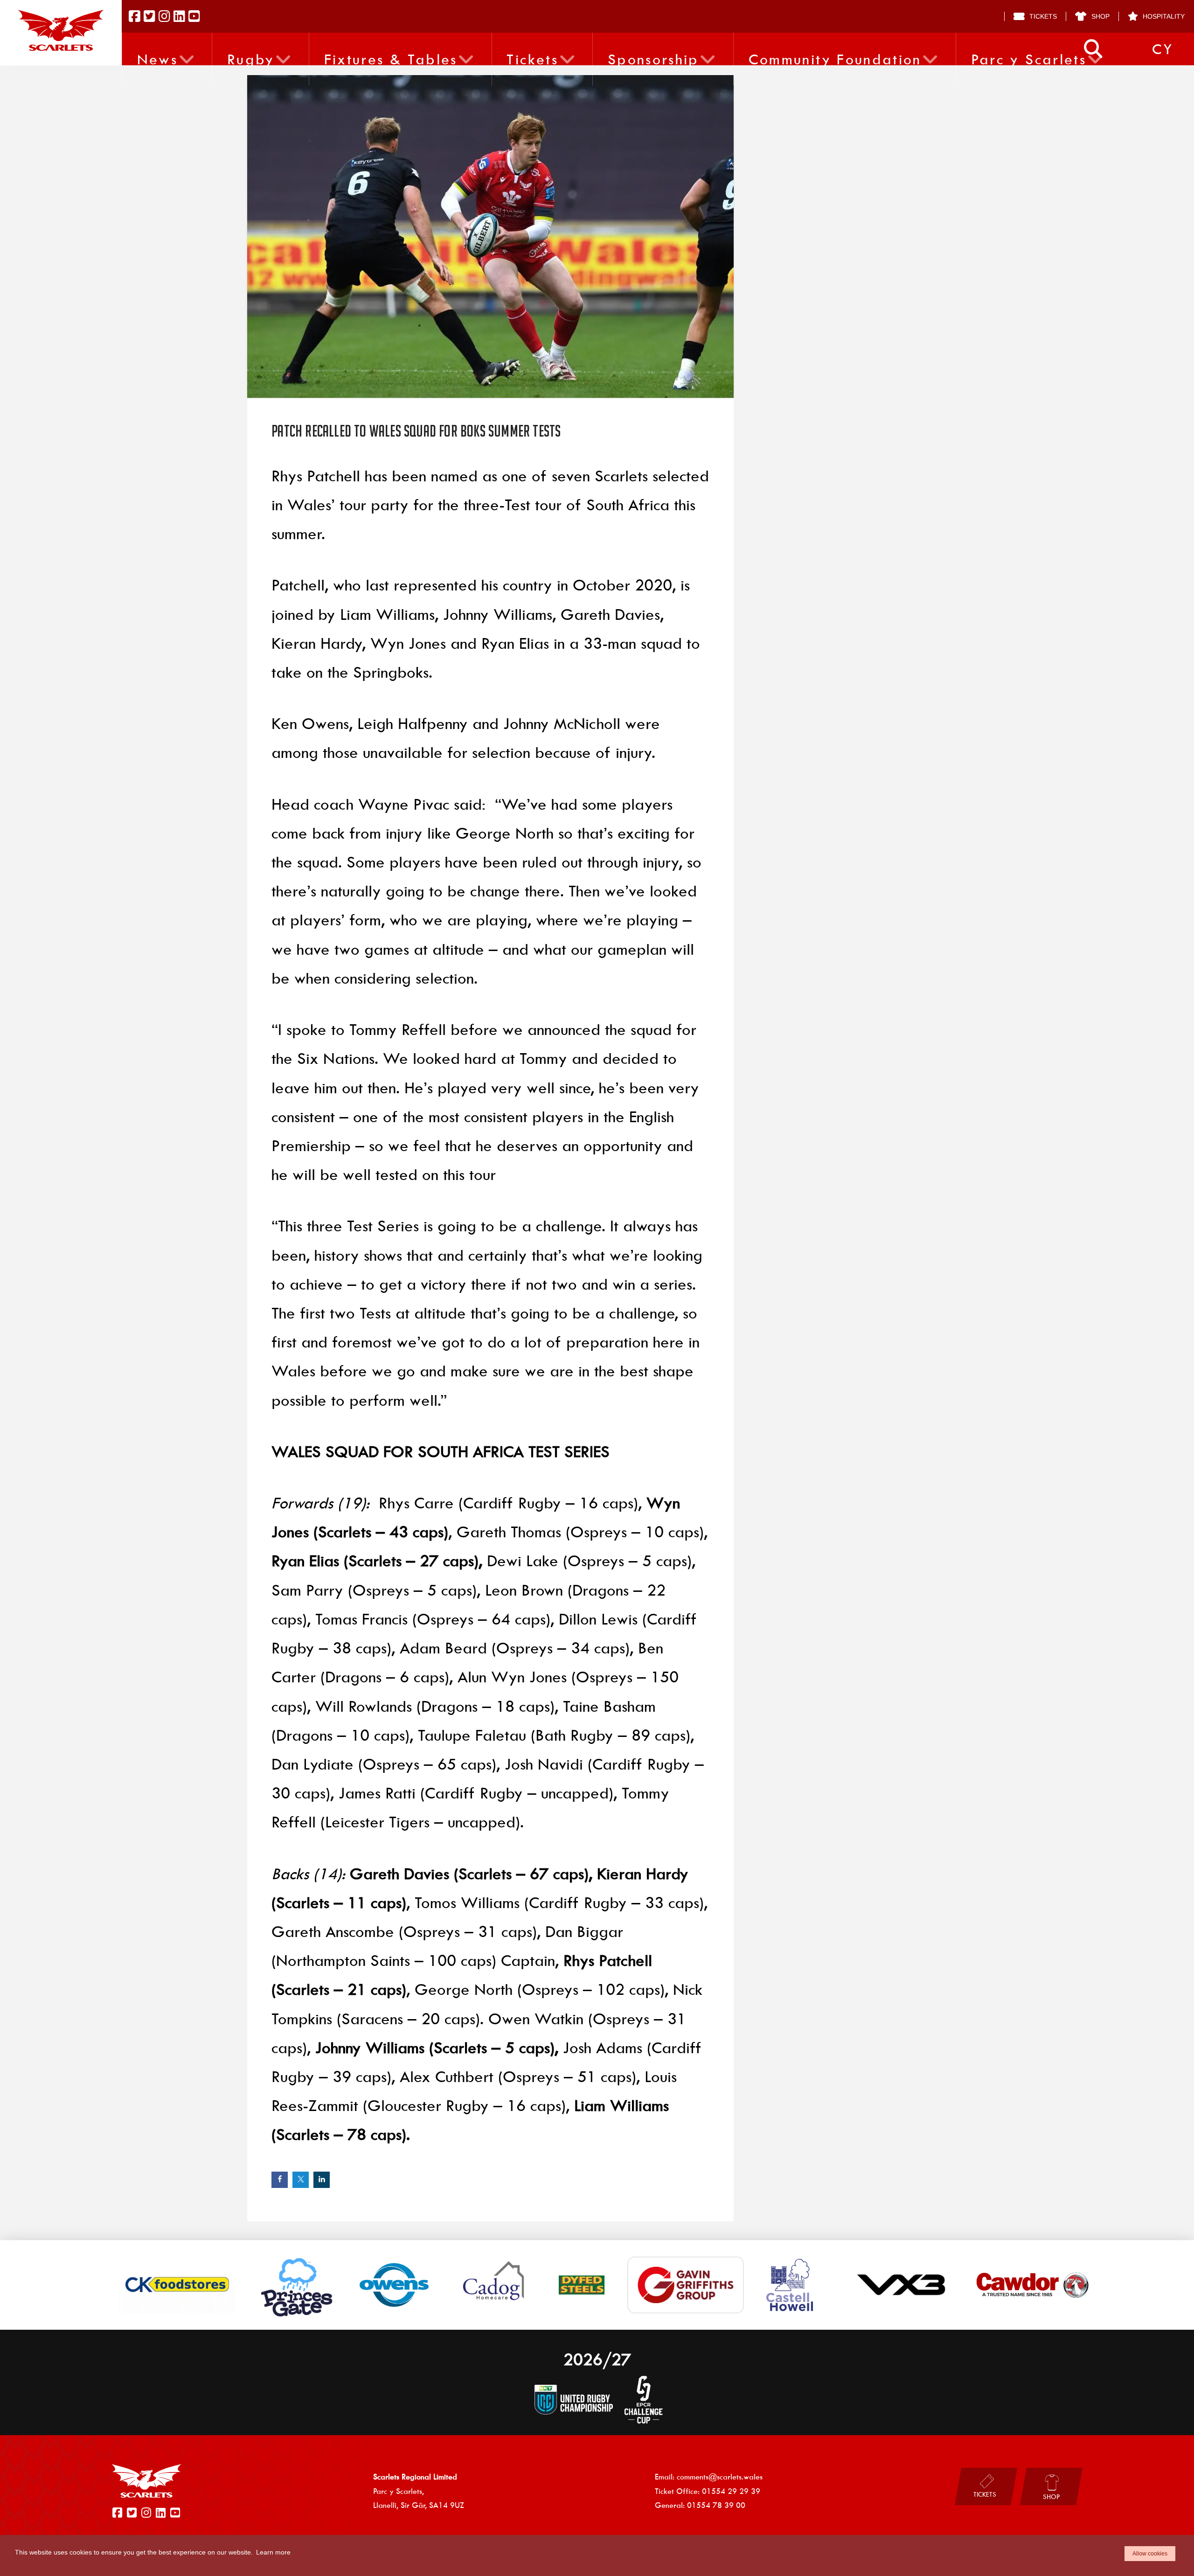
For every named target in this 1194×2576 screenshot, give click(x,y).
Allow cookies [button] (1150, 2554)
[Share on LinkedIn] (322, 2180)
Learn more (273, 2552)
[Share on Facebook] (280, 2180)
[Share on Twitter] (301, 2180)
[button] (1093, 49)
